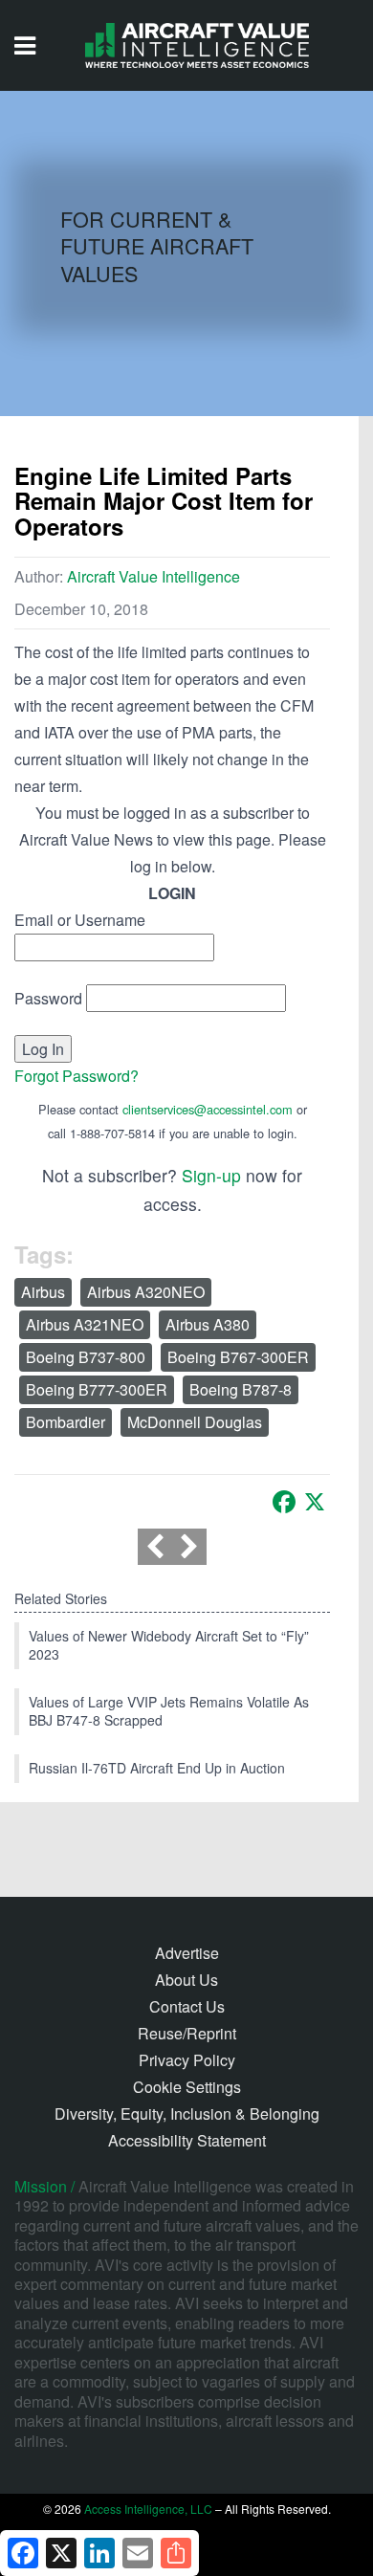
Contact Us (187, 2006)
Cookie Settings (187, 2087)
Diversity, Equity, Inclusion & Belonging (187, 2114)
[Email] (138, 2553)
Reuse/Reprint (187, 2033)
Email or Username (80, 920)
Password (48, 998)
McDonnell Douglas (195, 1422)
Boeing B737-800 (86, 1357)
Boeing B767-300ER (238, 1357)
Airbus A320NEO (146, 1292)
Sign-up (211, 1175)
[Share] (176, 2553)
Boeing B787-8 (241, 1389)
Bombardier (66, 1422)
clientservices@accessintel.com (208, 1109)
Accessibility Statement (187, 2140)
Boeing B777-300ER (97, 1389)
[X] (315, 1502)
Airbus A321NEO (85, 1324)
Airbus (43, 1292)
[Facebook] (284, 1502)
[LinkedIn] (99, 2553)
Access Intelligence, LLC (148, 2509)
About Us (186, 1980)
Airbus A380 (208, 1324)
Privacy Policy (187, 2060)
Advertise (187, 1953)
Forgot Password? (77, 1076)
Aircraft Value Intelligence (154, 576)
